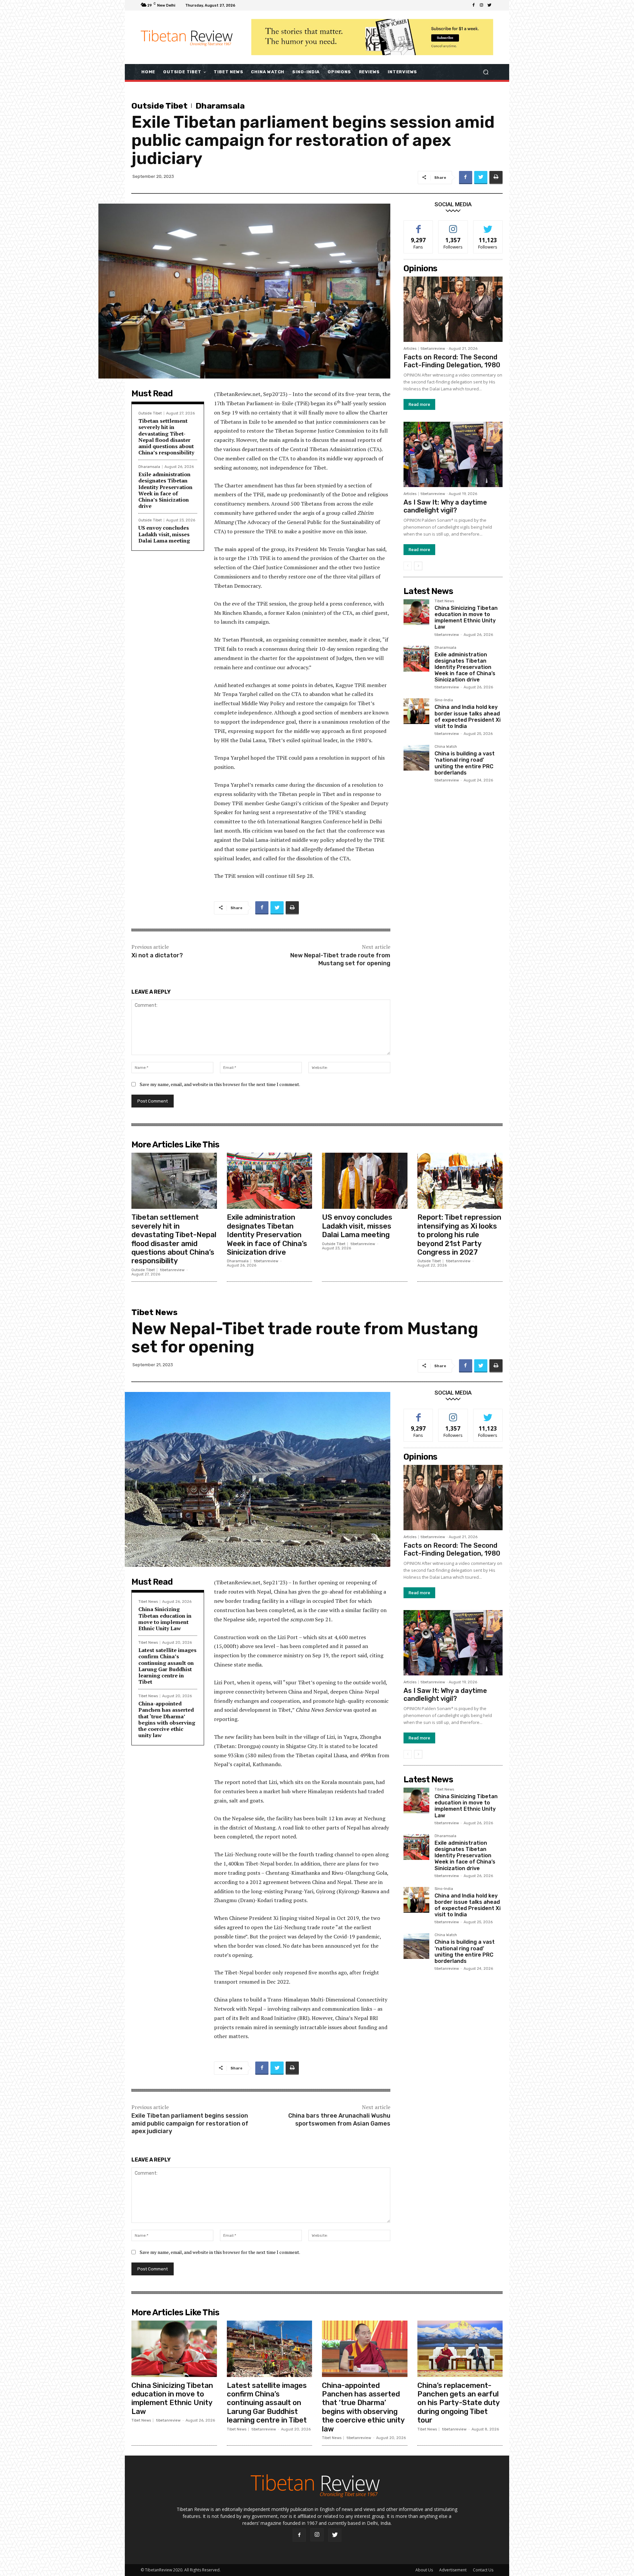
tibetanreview (433, 349)
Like (419, 226)
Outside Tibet (159, 106)
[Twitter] (489, 5)
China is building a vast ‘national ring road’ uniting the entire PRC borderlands (465, 763)
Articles (410, 349)
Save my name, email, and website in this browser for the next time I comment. (220, 1084)
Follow (453, 226)
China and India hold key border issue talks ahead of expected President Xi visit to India (468, 717)
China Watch (446, 747)
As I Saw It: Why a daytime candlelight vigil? (445, 506)
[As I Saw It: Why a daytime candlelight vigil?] (453, 454)
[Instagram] (481, 5)
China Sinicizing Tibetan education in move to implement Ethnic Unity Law (466, 618)
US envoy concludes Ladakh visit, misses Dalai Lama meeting (164, 534)
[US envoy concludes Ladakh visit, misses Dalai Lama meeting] (365, 1181)
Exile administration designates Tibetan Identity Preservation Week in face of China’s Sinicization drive (165, 490)
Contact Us (483, 2570)
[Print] (496, 178)
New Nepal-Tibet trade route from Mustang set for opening (340, 959)
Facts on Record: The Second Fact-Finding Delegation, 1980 (452, 361)
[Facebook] (474, 5)
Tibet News (444, 601)
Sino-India (444, 700)
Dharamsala (220, 106)
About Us (424, 2570)
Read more (419, 404)
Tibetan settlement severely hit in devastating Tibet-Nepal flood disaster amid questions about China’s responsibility (166, 437)
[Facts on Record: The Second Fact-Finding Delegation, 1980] (453, 309)
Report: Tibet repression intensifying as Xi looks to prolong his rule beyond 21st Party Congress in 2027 (459, 1235)
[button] (486, 72)
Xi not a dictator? (157, 955)
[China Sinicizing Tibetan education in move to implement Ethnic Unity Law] (416, 612)
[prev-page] (408, 566)
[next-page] (418, 566)
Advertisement (453, 2570)
